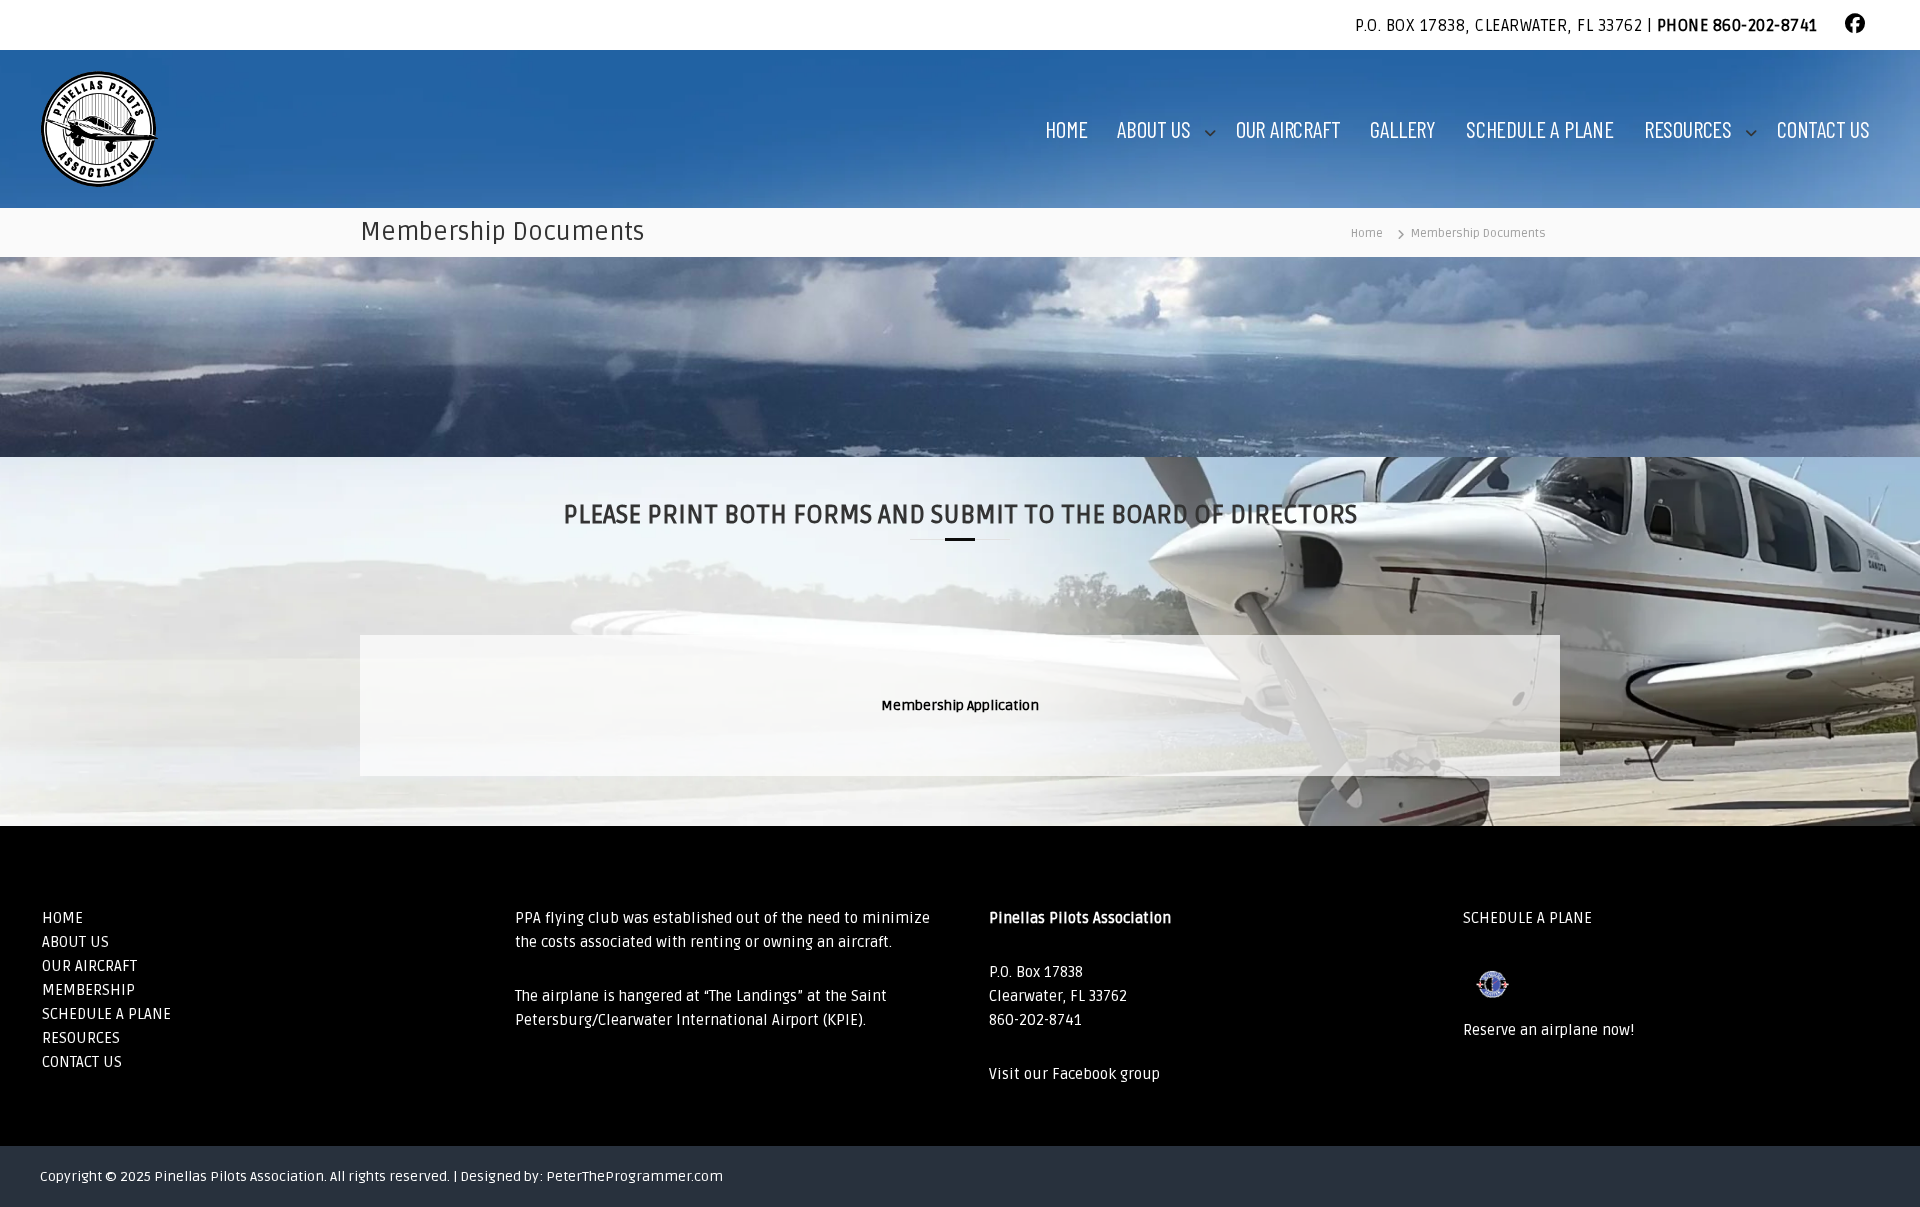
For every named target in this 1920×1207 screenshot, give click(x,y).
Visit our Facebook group (1074, 1074)
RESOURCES (1688, 129)
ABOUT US (1153, 129)
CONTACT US (1823, 129)
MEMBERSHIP (88, 990)
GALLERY (1403, 129)
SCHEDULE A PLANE (1540, 129)
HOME (1066, 129)
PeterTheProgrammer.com (634, 1176)
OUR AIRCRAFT (1288, 129)
